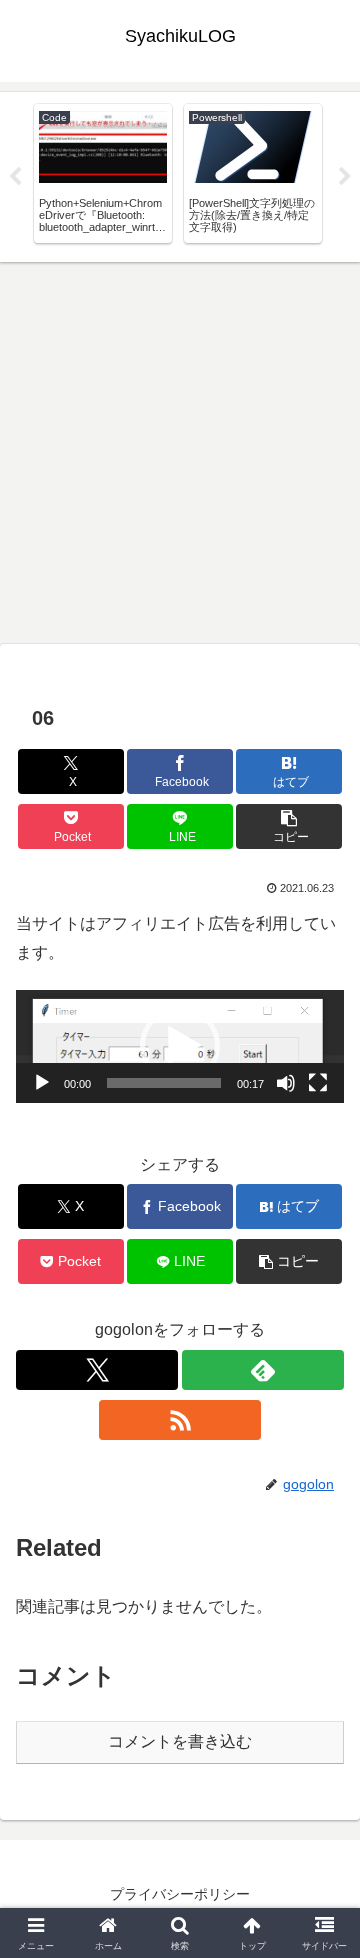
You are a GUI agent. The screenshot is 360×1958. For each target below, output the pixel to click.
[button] (289, 826)
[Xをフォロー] (97, 1370)
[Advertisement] (180, 452)
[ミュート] (286, 1083)
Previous (15, 177)
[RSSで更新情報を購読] (180, 1420)
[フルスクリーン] (318, 1083)
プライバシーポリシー (180, 1894)
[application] (180, 1046)
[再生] (42, 1083)
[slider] (164, 1083)
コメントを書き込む (180, 1741)
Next (345, 177)
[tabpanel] (103, 173)
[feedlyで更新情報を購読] (263, 1370)
